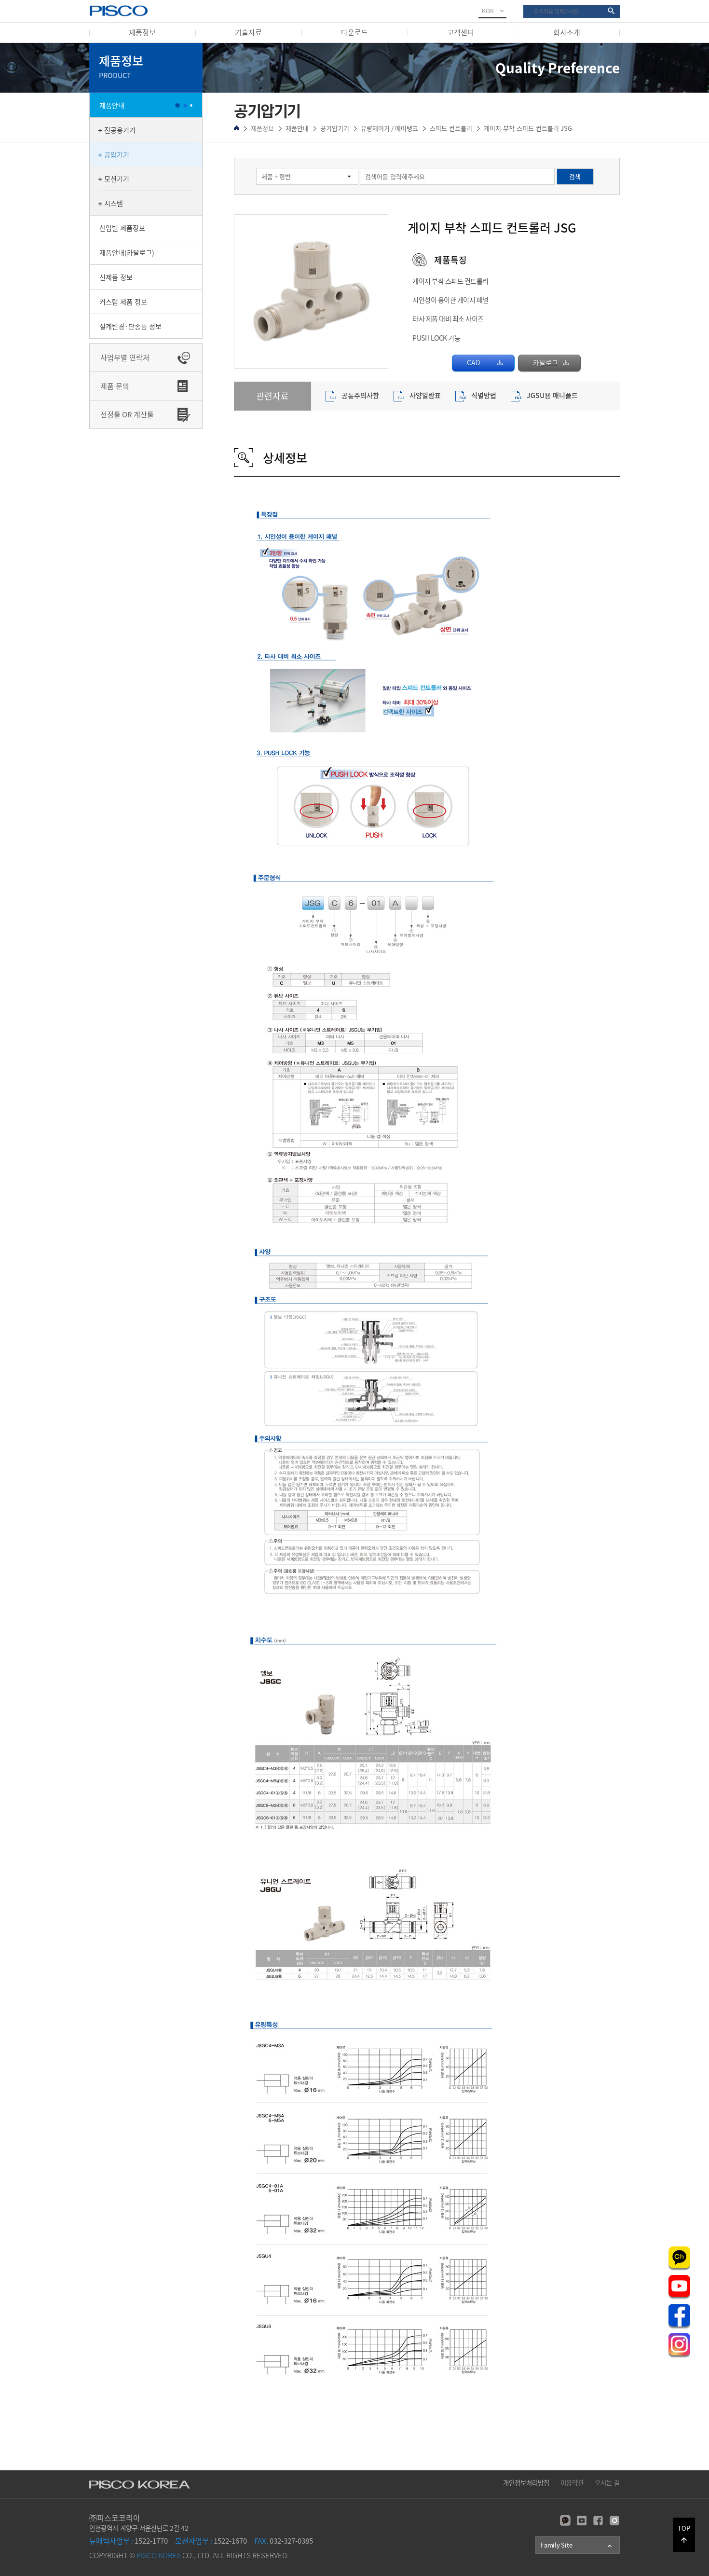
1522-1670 (211, 2541)
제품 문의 (115, 386)
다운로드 (354, 32)
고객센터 (461, 32)
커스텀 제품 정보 (123, 302)
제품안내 (112, 105)
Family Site (577, 2545)
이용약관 (572, 2482)
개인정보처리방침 (526, 2482)
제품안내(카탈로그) (127, 252)
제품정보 (142, 32)
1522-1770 (129, 2541)
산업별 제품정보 (122, 228)
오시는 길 (607, 2482)
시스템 (114, 203)
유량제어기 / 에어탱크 (389, 128)
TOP (684, 2534)
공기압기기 (335, 128)
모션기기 (117, 179)
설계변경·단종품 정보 (130, 326)
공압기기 (117, 154)
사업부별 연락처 (125, 358)
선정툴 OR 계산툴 (127, 414)
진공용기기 (120, 130)
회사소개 (567, 32)
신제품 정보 (116, 277)
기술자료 (248, 32)
